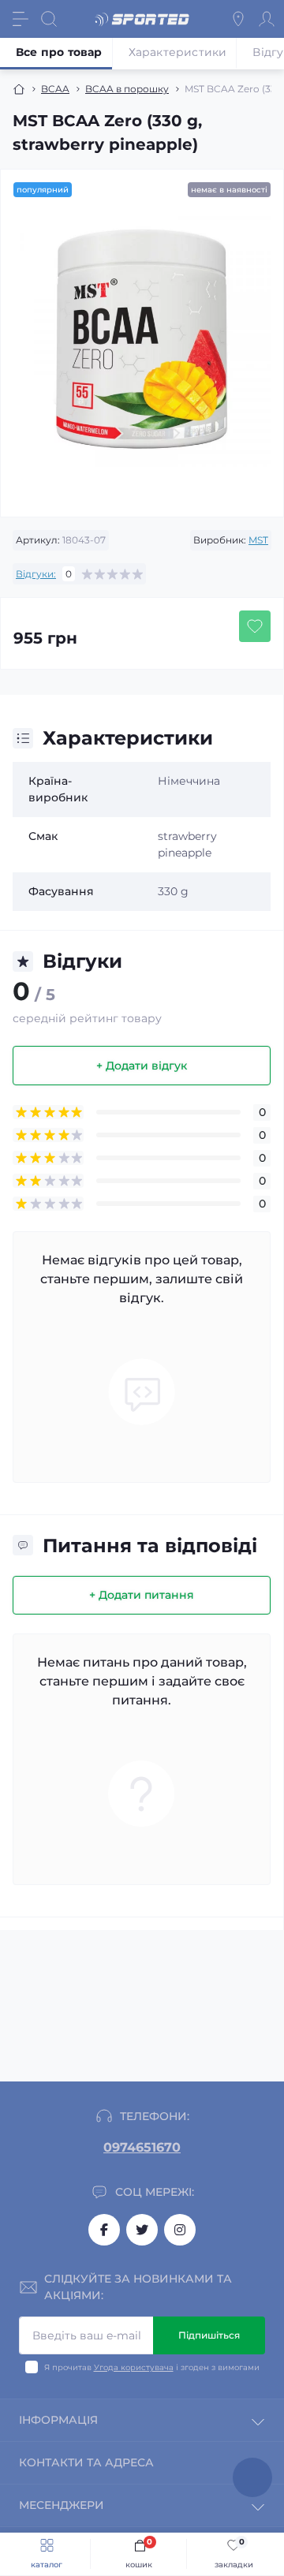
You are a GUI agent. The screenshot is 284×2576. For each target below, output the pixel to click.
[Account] (267, 19)
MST (258, 540)
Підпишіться (209, 2335)
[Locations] (238, 19)
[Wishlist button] (255, 626)
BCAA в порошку (127, 89)
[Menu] (21, 19)
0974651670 (142, 2147)
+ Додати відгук (142, 1066)
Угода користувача (134, 2367)
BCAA (55, 89)
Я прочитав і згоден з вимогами (152, 2367)
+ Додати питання (142, 1595)
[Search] (49, 19)
